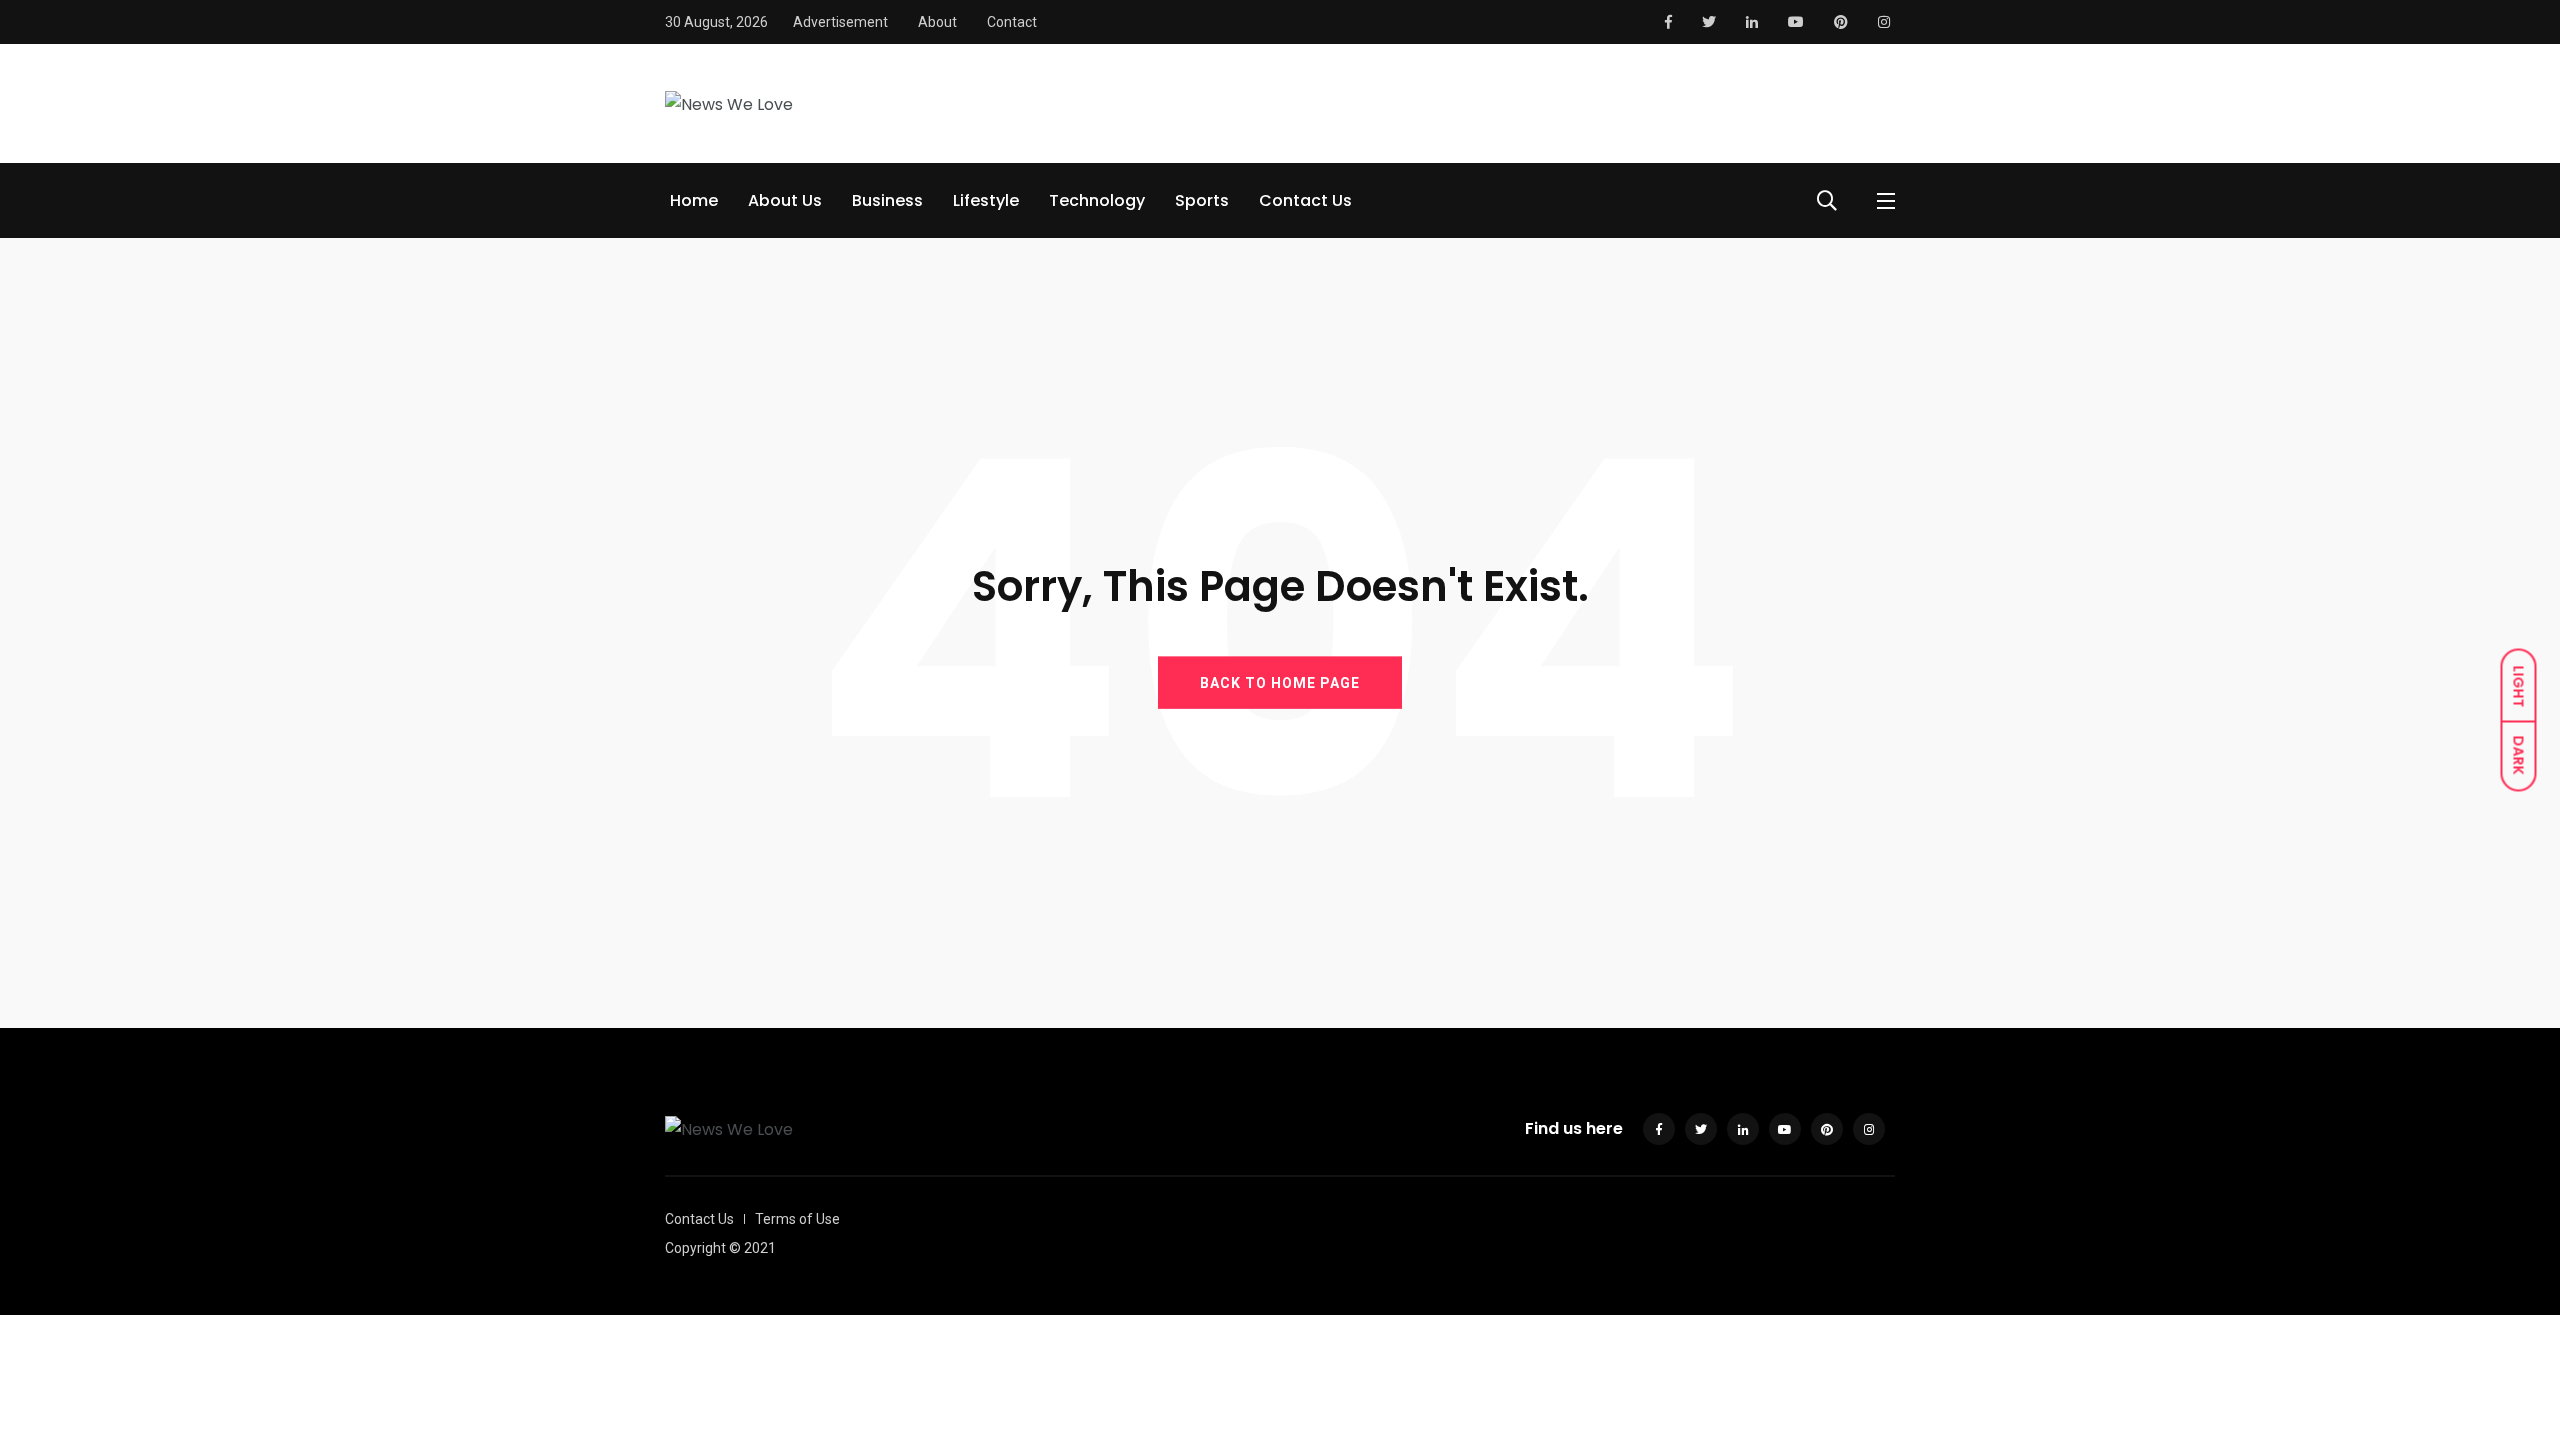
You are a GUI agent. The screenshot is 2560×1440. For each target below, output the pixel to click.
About (937, 22)
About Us (785, 200)
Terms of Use (797, 1219)
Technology (1097, 200)
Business (887, 200)
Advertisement (840, 22)
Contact (1012, 22)
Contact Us (1305, 200)
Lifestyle (986, 200)
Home (694, 200)
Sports (1202, 200)
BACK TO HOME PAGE (1280, 683)
